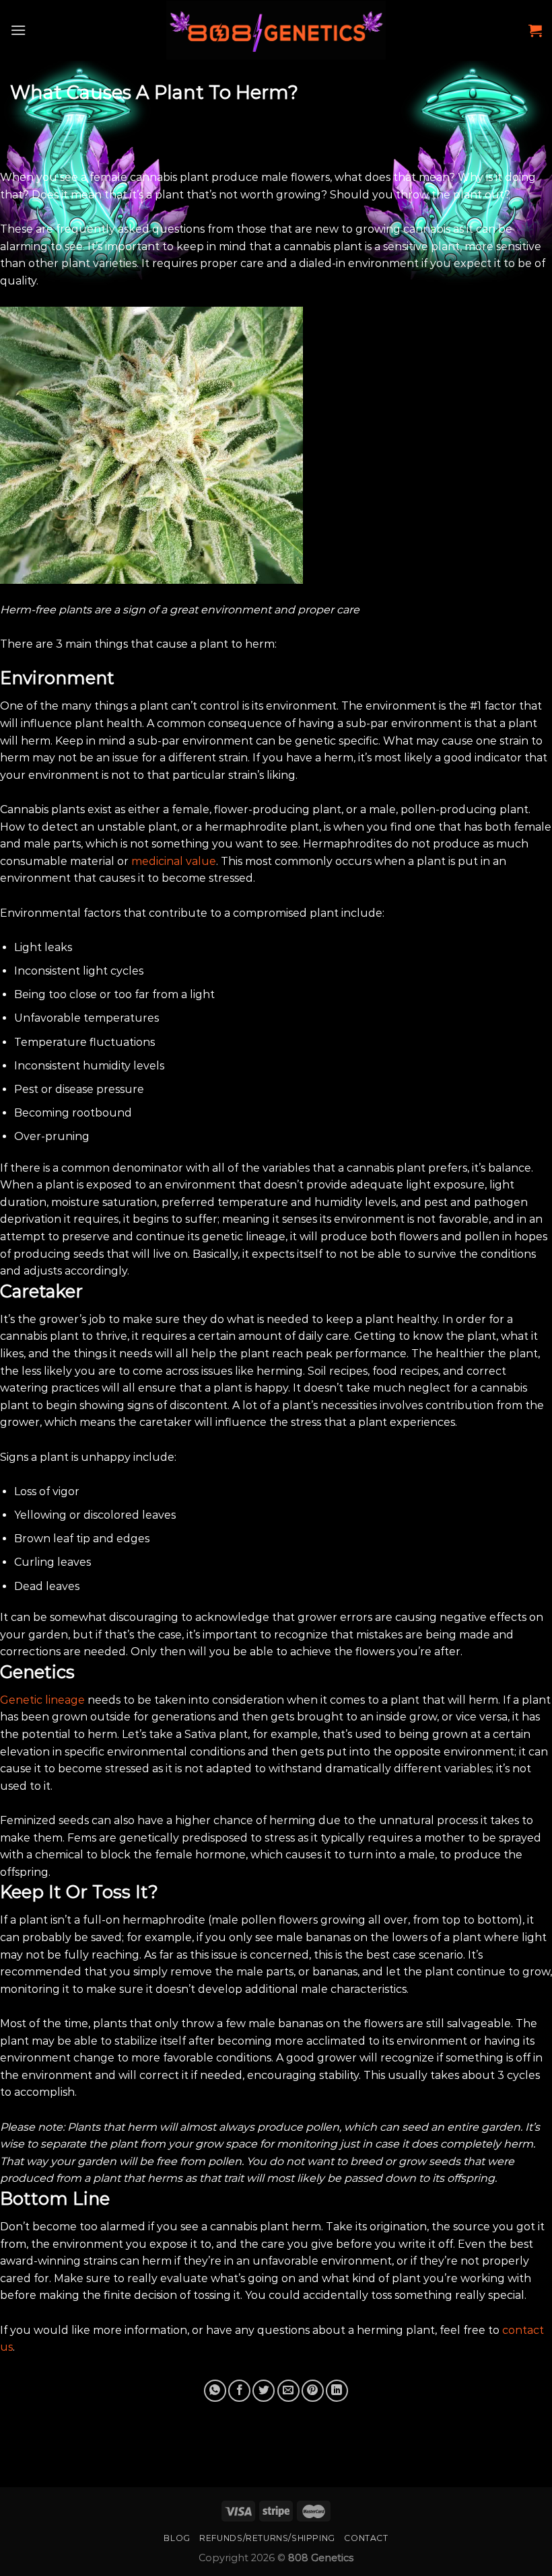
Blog (177, 2538)
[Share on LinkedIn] (337, 2391)
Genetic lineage (42, 1700)
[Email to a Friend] (288, 2391)
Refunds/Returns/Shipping (267, 2538)
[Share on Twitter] (264, 2391)
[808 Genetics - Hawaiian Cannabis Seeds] (276, 30)
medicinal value (174, 861)
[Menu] (18, 30)
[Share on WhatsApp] (215, 2391)
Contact (366, 2538)
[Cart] (535, 30)
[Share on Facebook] (239, 2391)
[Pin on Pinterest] (313, 2391)
